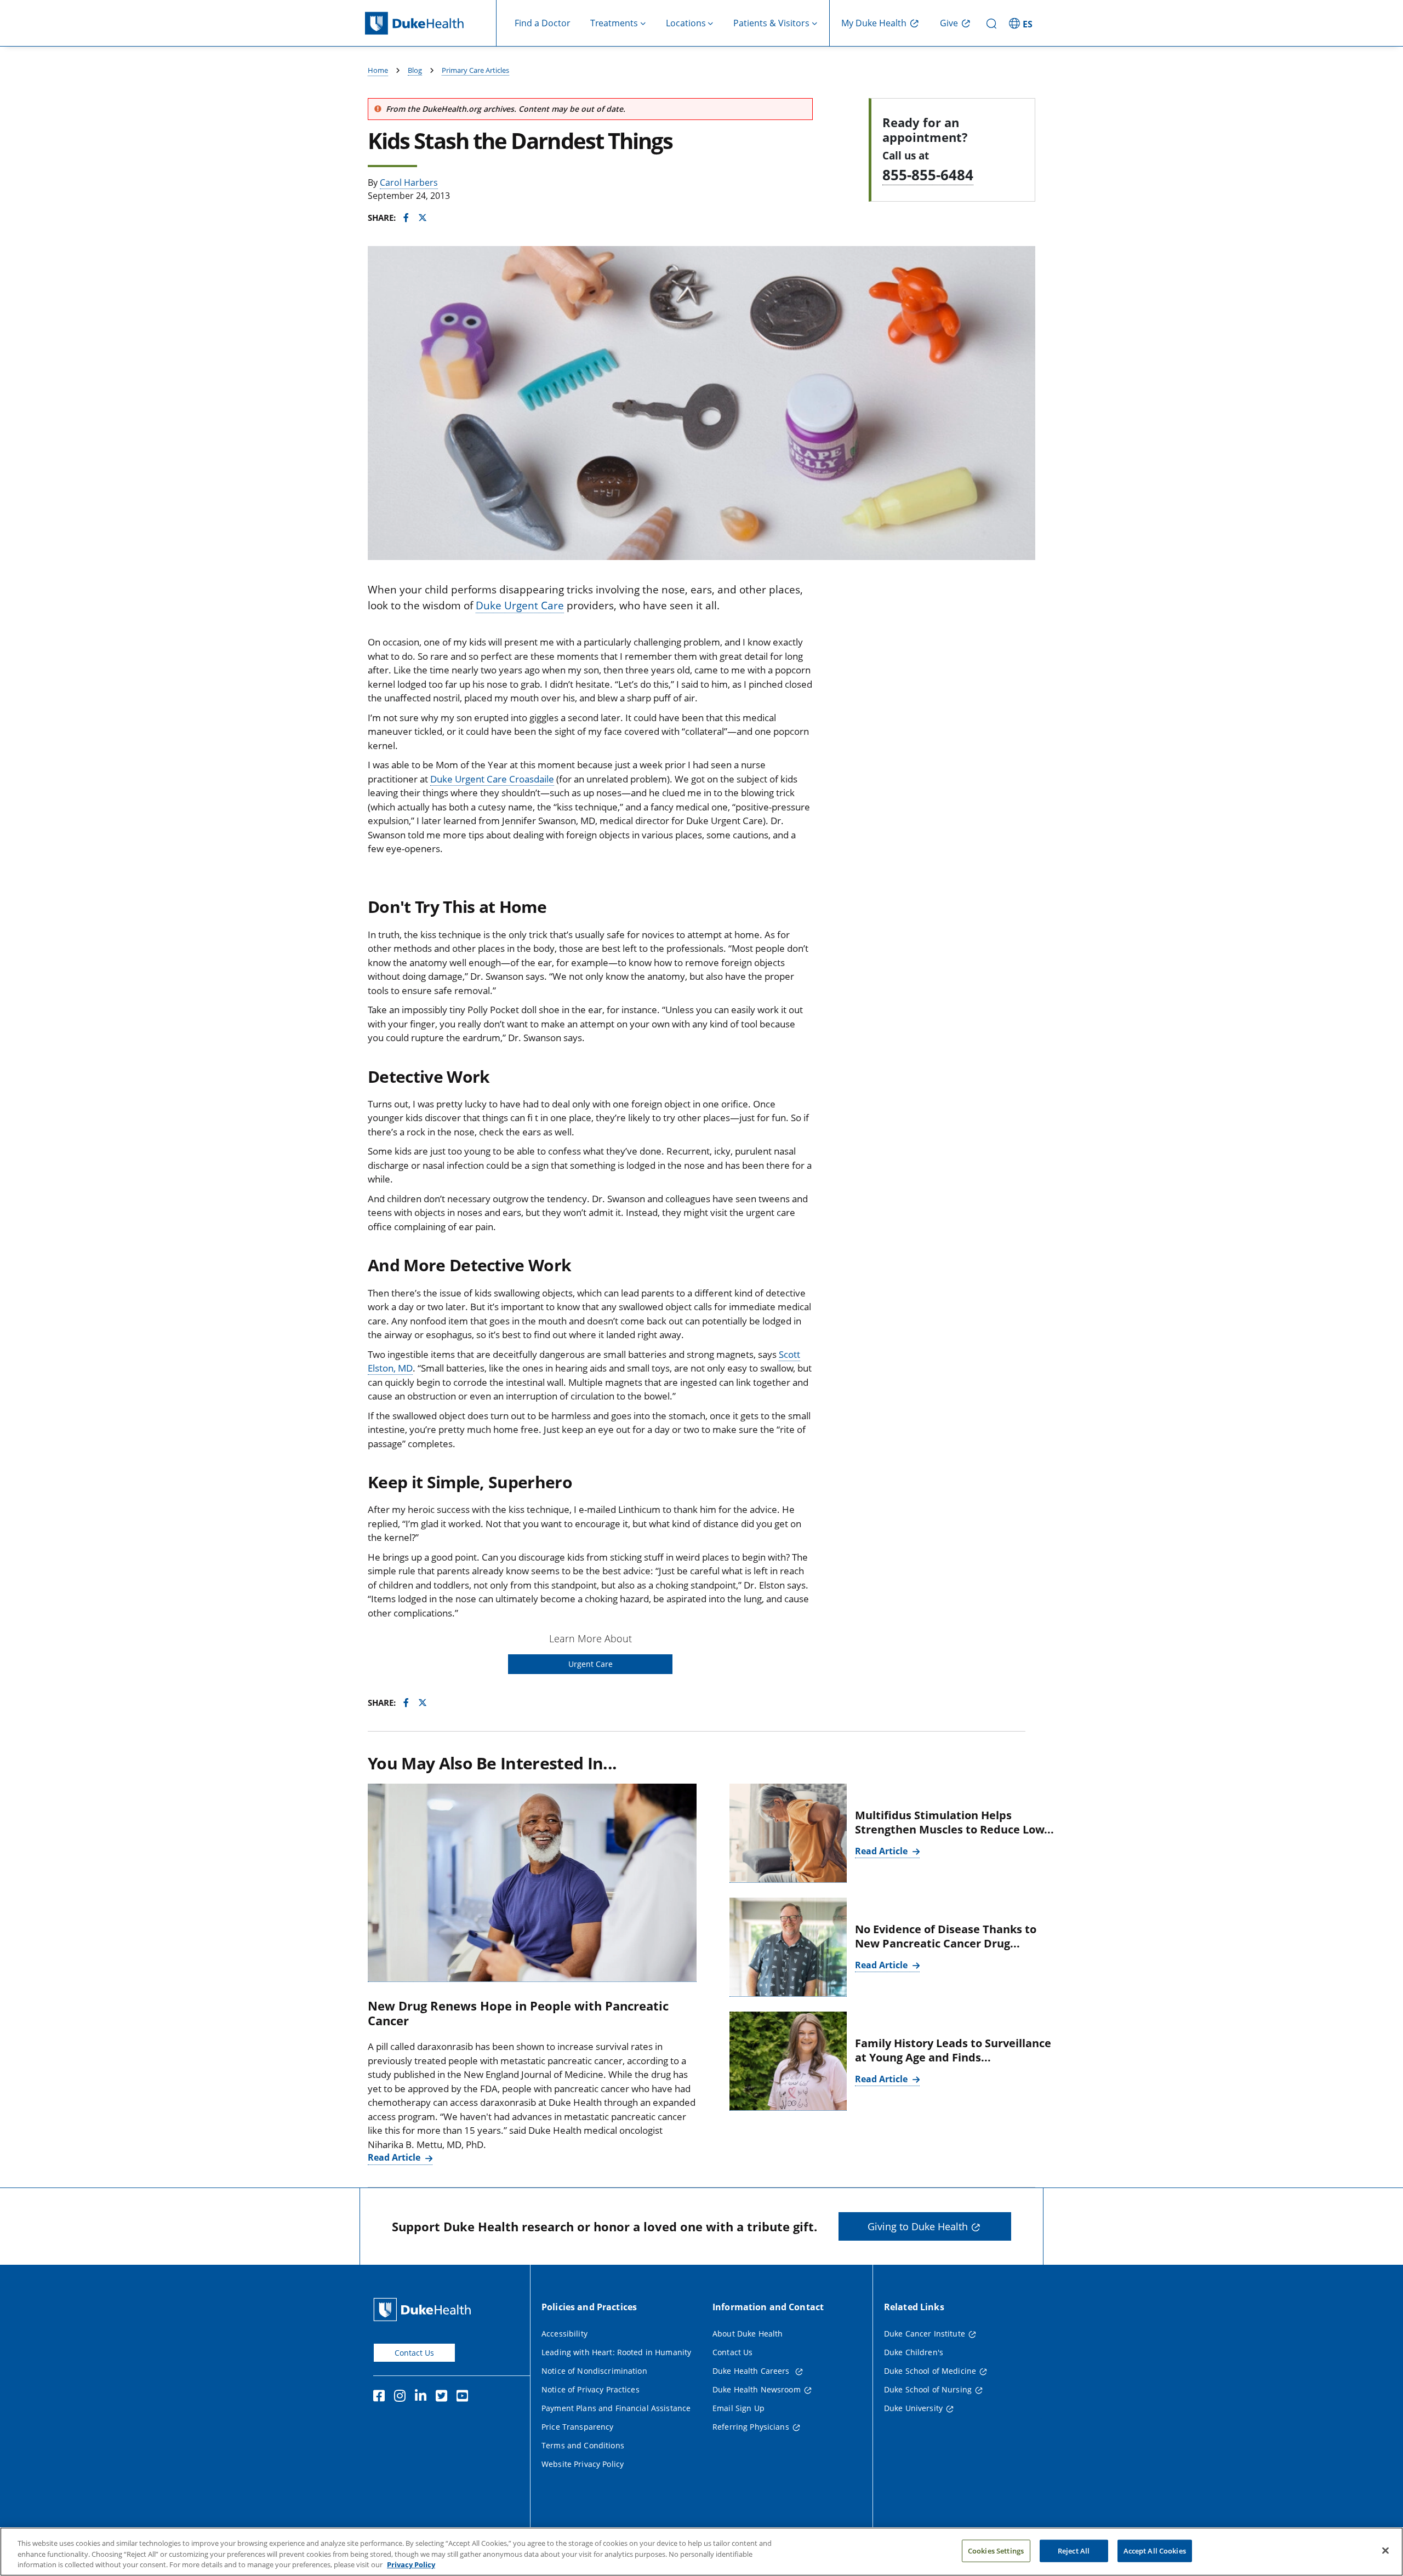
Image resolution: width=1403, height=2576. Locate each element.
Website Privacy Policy (583, 2464)
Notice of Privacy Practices (591, 2389)
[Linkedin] (423, 2397)
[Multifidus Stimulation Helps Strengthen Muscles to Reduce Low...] (788, 1833)
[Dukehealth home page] (431, 23)
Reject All (1074, 2550)
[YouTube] (465, 2397)
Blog (415, 70)
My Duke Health (874, 23)
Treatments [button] (614, 23)
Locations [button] (686, 23)
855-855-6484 (928, 175)
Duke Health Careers (752, 2371)
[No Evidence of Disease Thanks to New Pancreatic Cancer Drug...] (788, 1947)
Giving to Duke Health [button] (918, 2226)
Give (949, 23)
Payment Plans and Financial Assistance (616, 2408)
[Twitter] (444, 2397)
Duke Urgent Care (520, 606)
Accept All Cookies (1155, 2550)
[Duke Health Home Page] (424, 2309)
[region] (701, 2552)
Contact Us (414, 2353)
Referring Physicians (751, 2427)
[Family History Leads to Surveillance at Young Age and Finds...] (788, 2061)
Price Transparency (578, 2427)
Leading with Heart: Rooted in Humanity (616, 2352)
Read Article (395, 2157)
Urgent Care (591, 1664)
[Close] (1385, 2550)
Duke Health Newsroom (757, 2389)
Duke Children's (914, 2352)
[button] (1022, 23)
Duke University (913, 2408)
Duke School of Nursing (928, 2389)
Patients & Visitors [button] (771, 23)
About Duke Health (748, 2334)
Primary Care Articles (475, 70)
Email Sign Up (738, 2408)
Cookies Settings (996, 2550)
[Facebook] (381, 2397)
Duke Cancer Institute (925, 2334)
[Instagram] (402, 2397)
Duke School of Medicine (930, 2371)
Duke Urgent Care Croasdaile (492, 779)
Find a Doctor (543, 23)
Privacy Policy (411, 2564)
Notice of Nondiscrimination (594, 2371)
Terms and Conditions (583, 2445)
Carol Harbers (409, 182)
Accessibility (564, 2334)
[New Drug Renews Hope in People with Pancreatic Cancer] (532, 1883)
